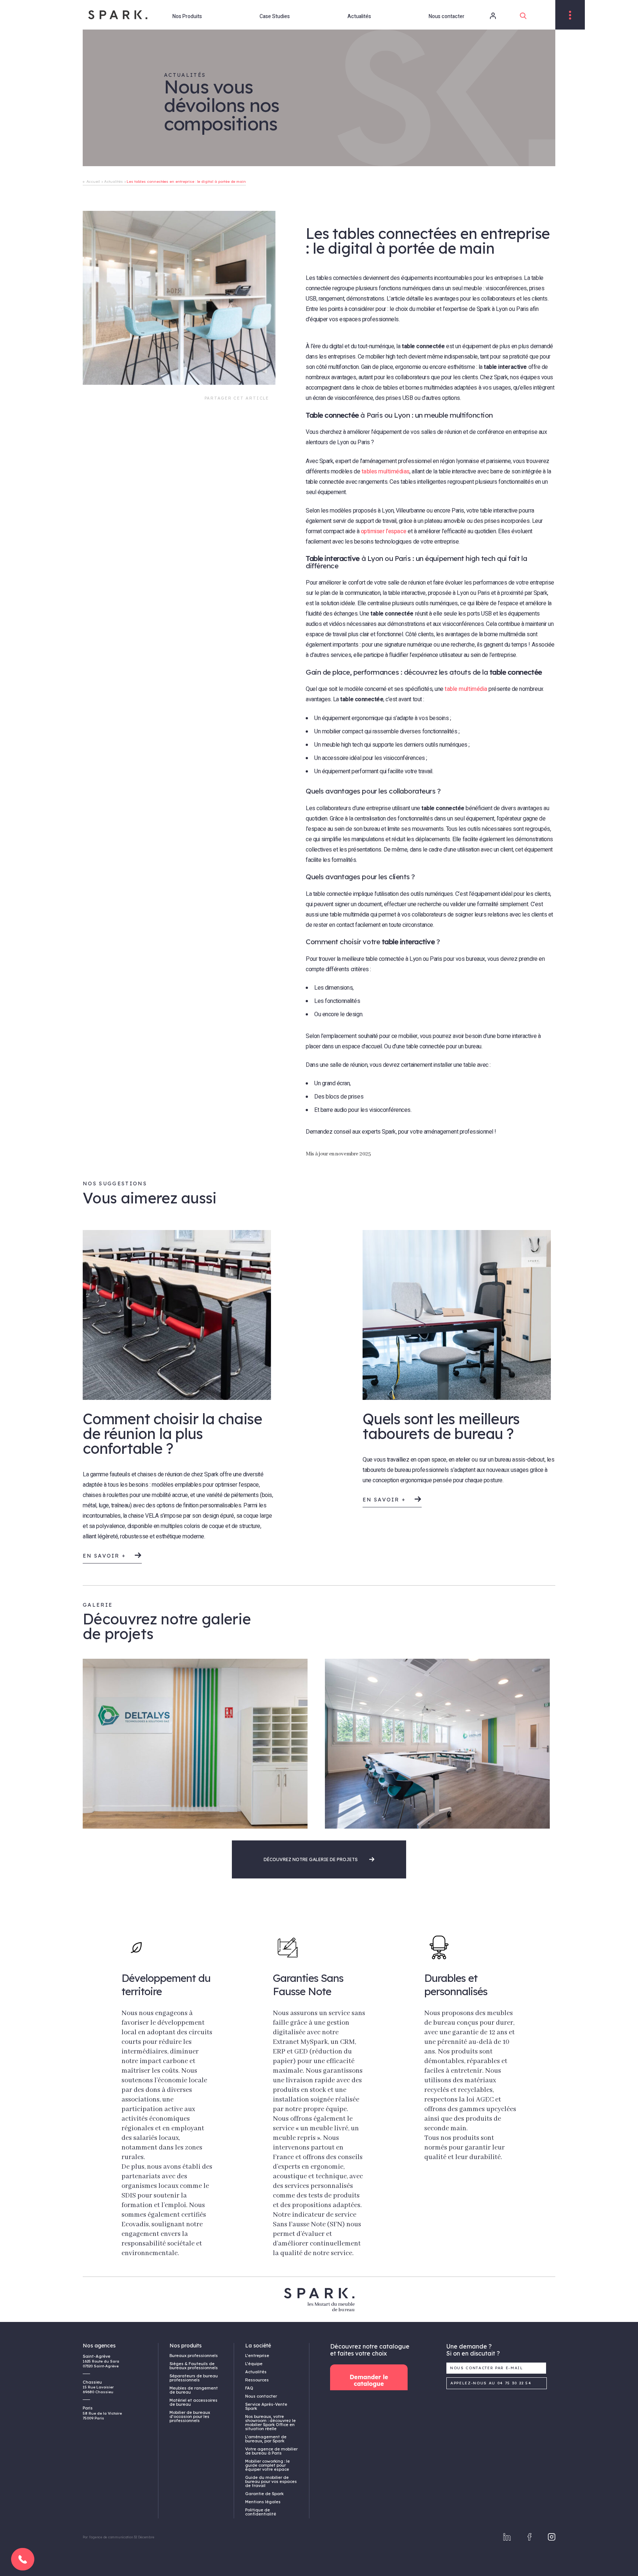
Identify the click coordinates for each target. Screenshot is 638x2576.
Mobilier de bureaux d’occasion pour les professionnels (190, 2416)
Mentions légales (263, 2502)
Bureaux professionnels (194, 2356)
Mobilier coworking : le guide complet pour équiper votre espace (267, 2465)
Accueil (93, 181)
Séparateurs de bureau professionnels (194, 2378)
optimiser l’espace (384, 531)
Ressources (257, 2380)
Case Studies (275, 16)
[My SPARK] (483, 16)
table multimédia (466, 689)
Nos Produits (187, 16)
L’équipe (254, 2364)
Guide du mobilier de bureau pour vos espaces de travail (271, 2481)
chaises (106, 1495)
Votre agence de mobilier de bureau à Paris (271, 2451)
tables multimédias (385, 472)
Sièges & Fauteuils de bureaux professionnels (194, 2366)
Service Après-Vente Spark (266, 2406)
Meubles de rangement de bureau (194, 2390)
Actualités (359, 16)
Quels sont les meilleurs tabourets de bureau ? (441, 1426)
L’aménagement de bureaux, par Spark (266, 2439)
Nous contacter (447, 16)
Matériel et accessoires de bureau (193, 2402)
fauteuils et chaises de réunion (146, 1474)
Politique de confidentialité (261, 2512)
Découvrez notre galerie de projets (311, 1859)
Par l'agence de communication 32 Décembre (118, 2537)
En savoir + (106, 1556)
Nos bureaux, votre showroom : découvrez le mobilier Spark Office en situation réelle (270, 2423)
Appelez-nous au (491, 2383)
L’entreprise (257, 2356)
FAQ (249, 2388)
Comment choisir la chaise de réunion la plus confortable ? (172, 1433)
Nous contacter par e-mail (487, 2368)
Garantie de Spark (264, 2494)
